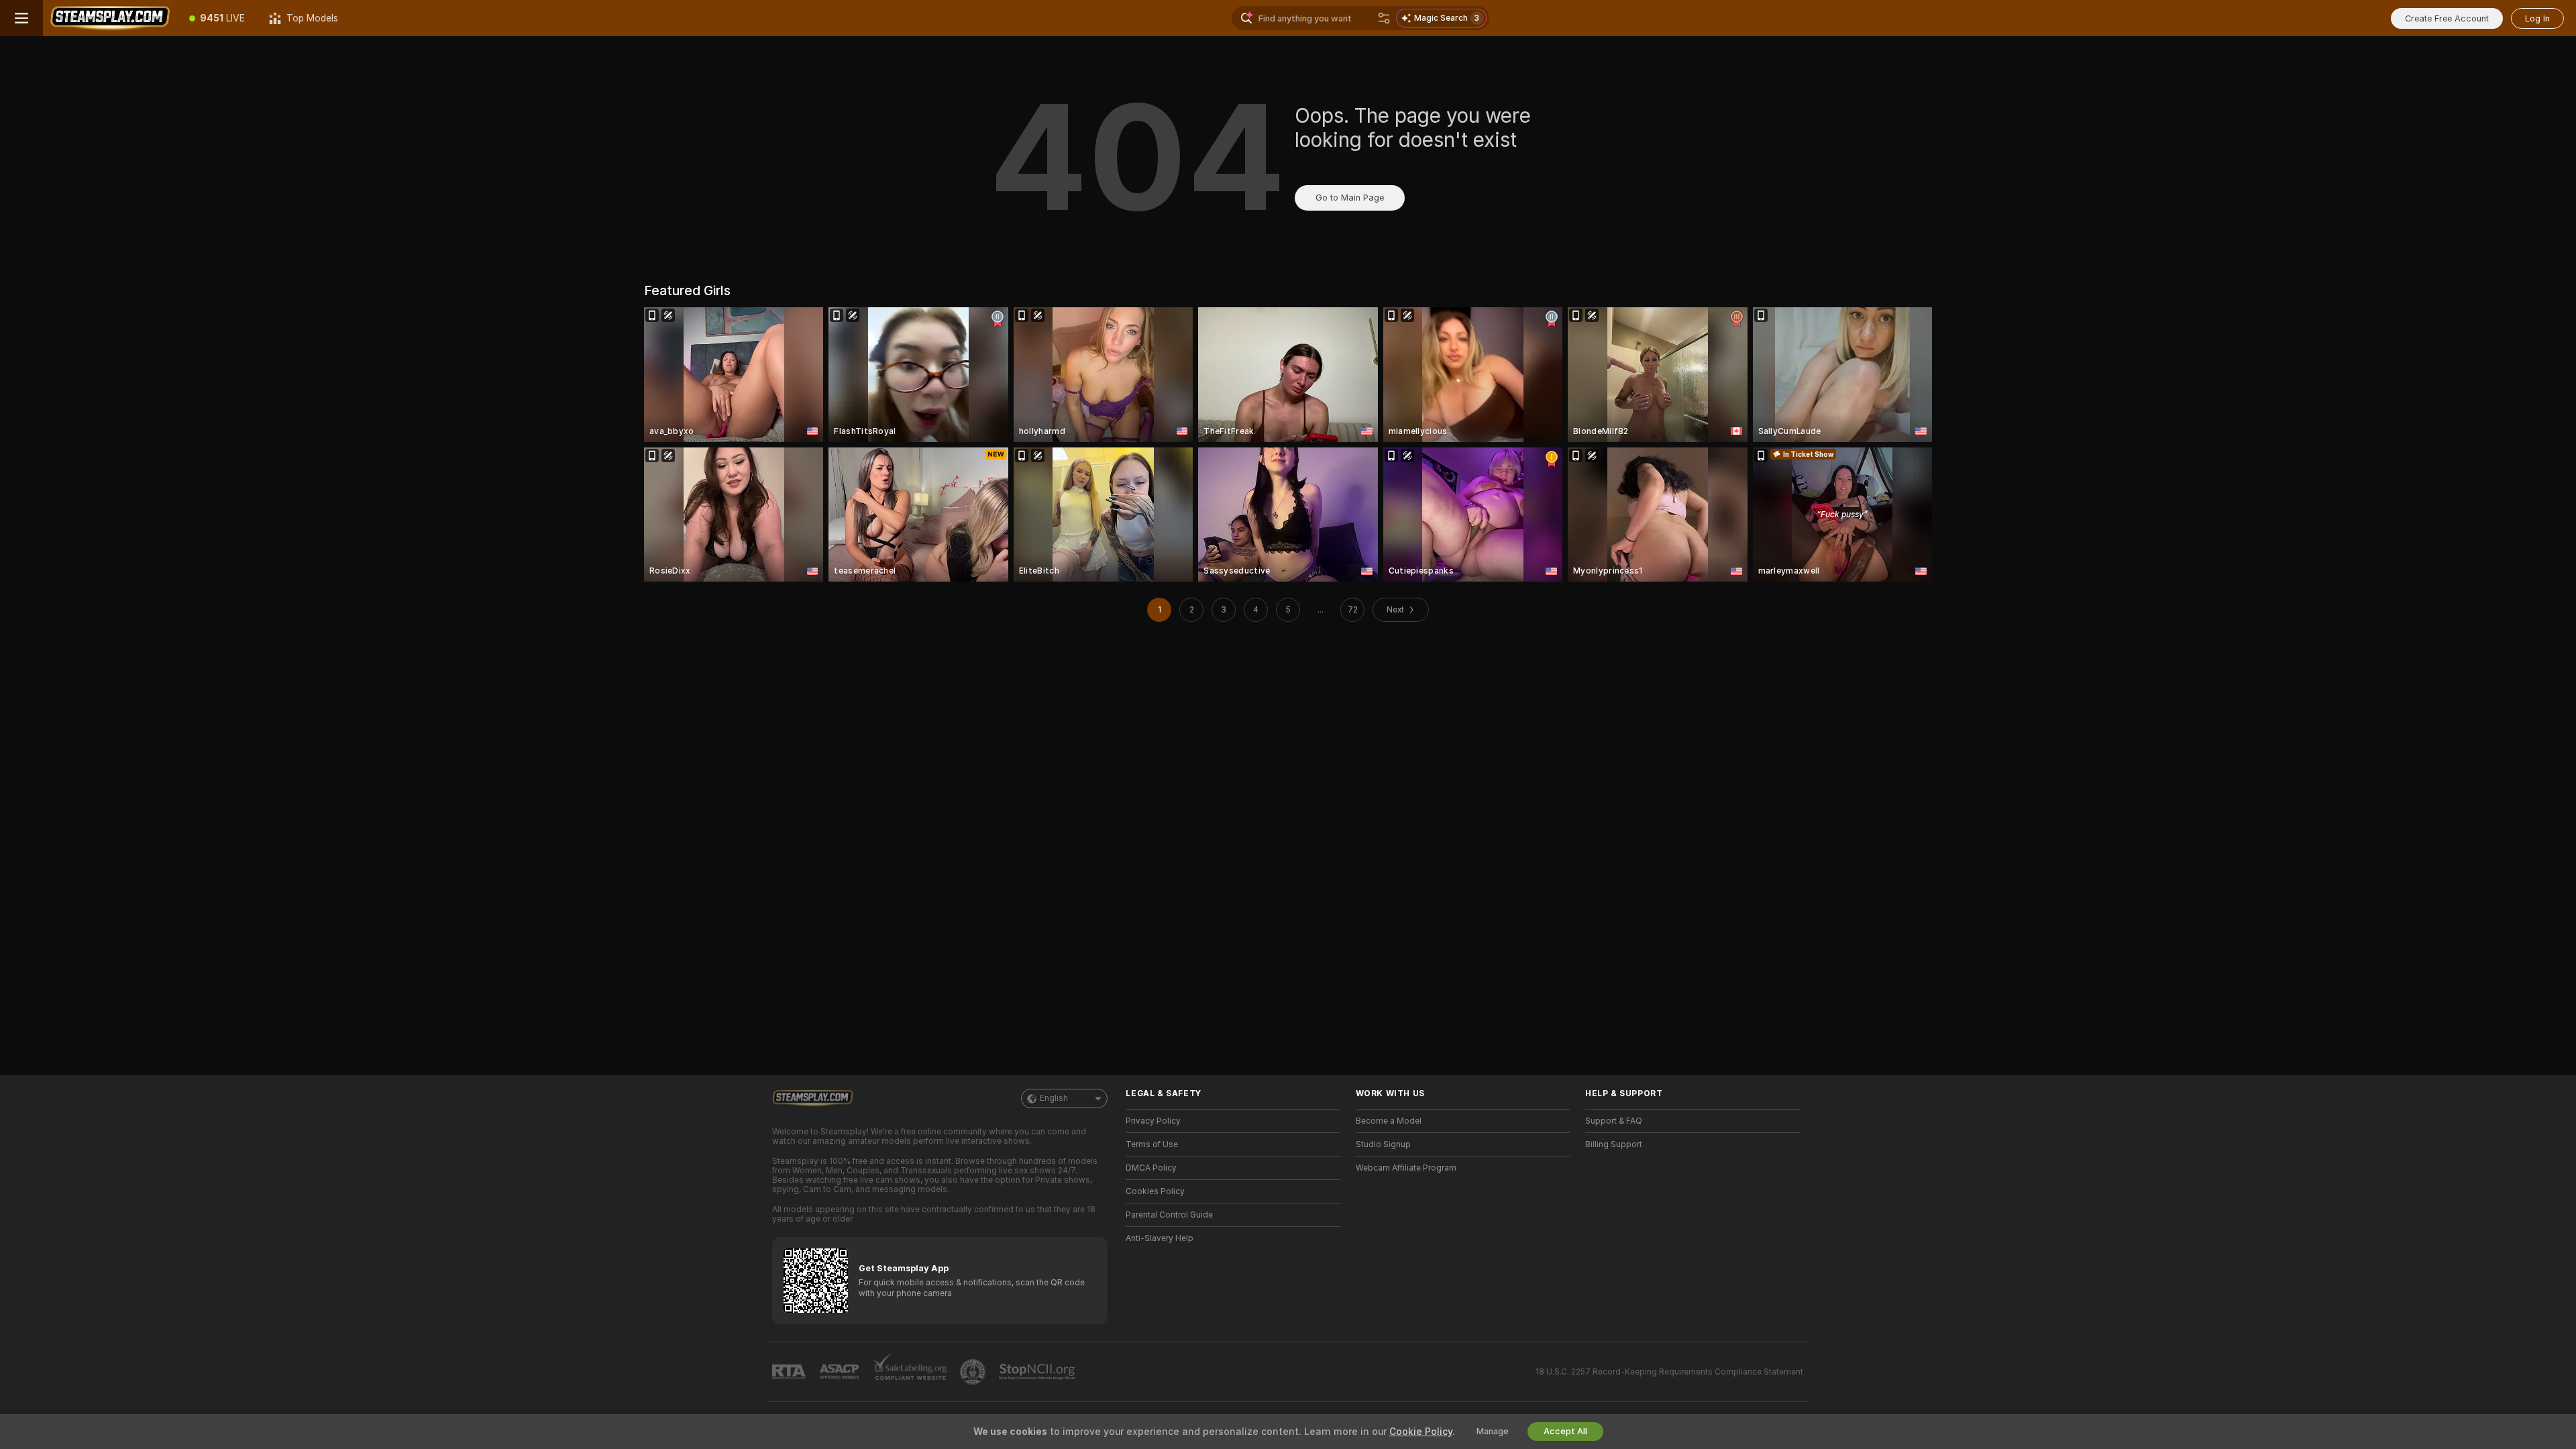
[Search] (1384, 18)
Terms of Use (1152, 1144)
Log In (2537, 18)
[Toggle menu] (21, 18)
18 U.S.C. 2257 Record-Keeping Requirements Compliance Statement (1669, 1372)
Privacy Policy (1153, 1121)
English (1054, 1098)
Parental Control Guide (1169, 1215)
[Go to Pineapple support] (974, 1372)
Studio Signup (1383, 1144)
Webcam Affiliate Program (1406, 1168)
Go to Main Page (1350, 198)
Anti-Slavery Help (1160, 1238)
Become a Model (1389, 1121)
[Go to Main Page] (110, 18)
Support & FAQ (1614, 1121)
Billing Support (1614, 1144)
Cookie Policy (1421, 1432)
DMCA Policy (1151, 1168)
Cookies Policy (1155, 1191)
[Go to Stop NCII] (1038, 1372)
